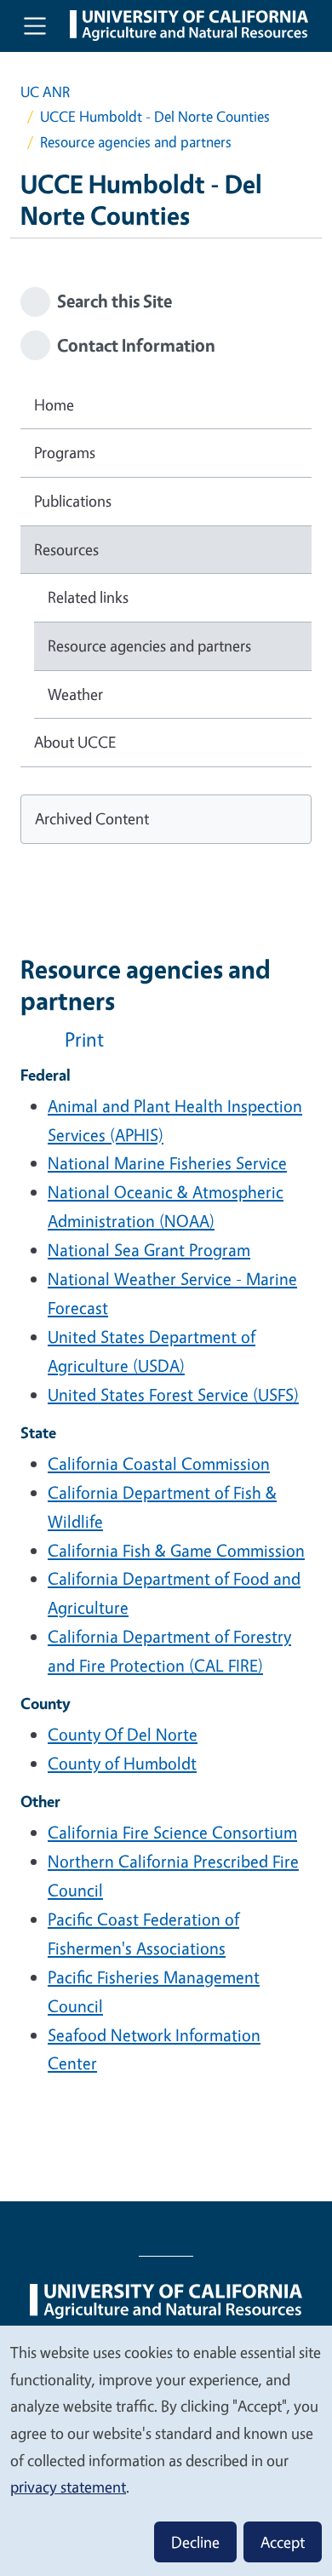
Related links (88, 597)
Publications (73, 501)
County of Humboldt (122, 1763)
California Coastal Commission (159, 1463)
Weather (75, 694)
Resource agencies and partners (149, 645)
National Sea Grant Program (149, 1250)
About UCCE (75, 742)
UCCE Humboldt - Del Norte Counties (155, 116)
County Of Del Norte (123, 1734)
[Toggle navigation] (35, 26)
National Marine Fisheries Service (167, 1163)
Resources (66, 549)
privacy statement (68, 2487)
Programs (65, 452)
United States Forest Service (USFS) (173, 1394)
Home (54, 404)
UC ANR (45, 92)
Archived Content (92, 818)
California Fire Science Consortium (172, 1832)
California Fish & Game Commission (176, 1550)
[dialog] (166, 2450)
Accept (283, 2542)
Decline (195, 2542)
